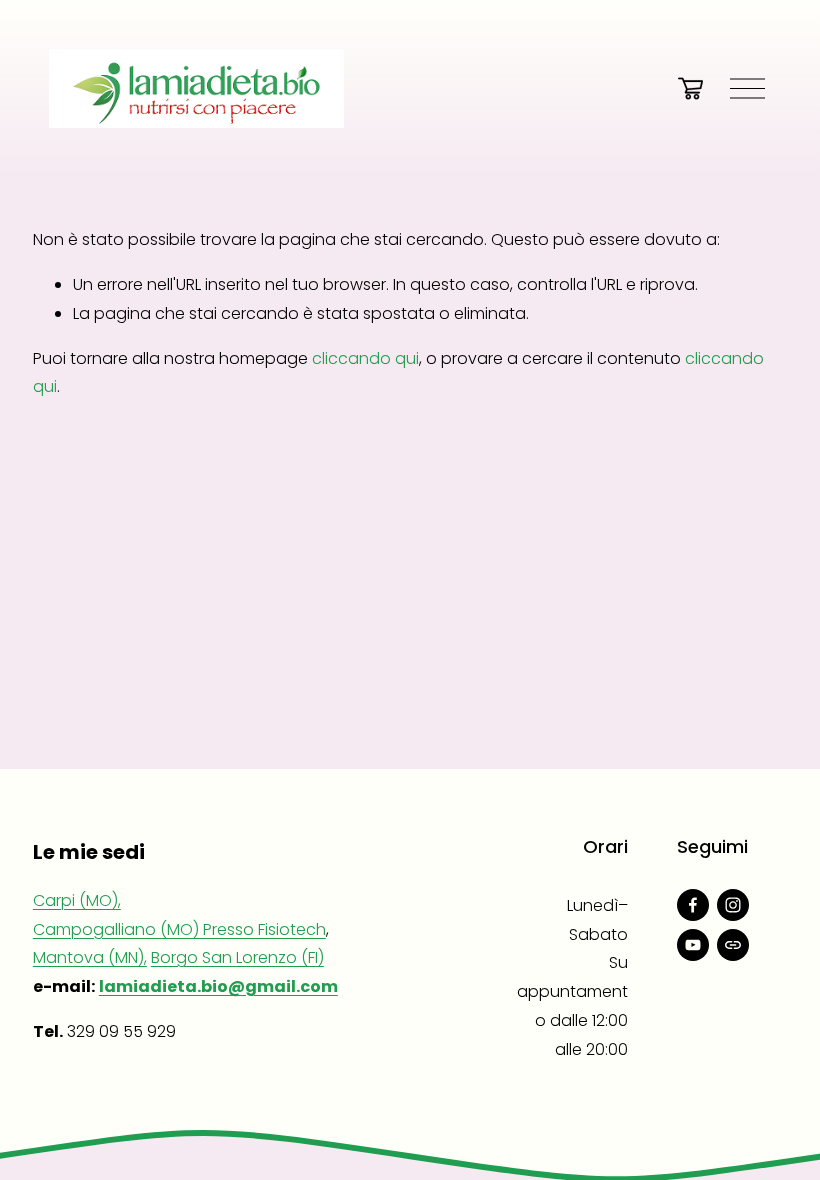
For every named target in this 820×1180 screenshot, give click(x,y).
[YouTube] (693, 945)
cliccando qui (365, 358)
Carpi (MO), (77, 900)
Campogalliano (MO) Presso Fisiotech (179, 929)
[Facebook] (693, 905)
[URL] (733, 945)
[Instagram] (733, 905)
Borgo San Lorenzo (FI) (237, 957)
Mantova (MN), (90, 957)
